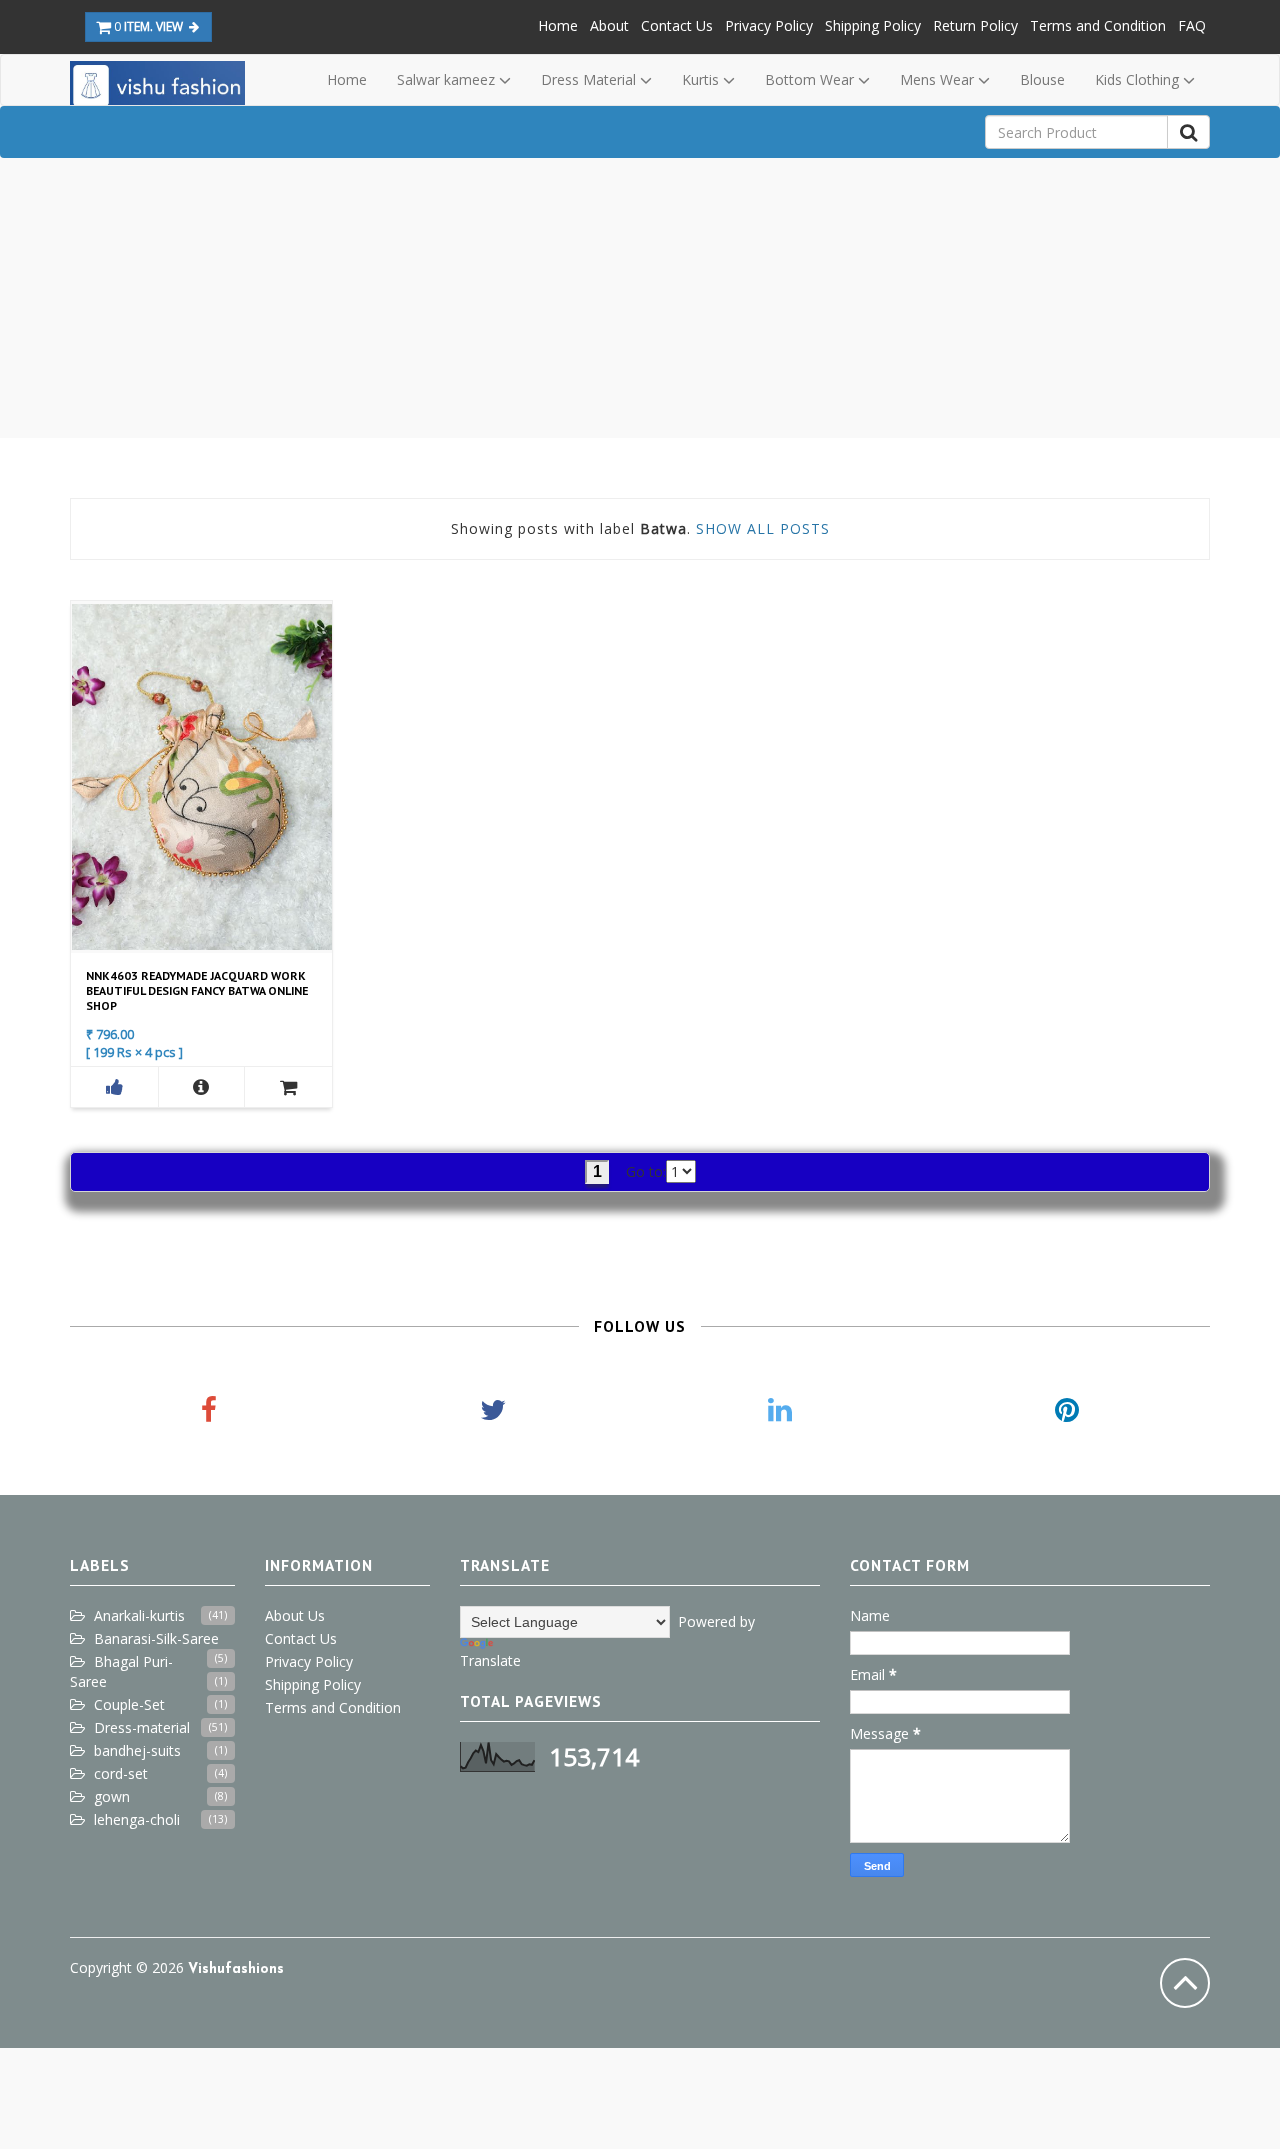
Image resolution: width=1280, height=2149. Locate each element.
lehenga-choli (137, 1819)
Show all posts (763, 528)
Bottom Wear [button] (811, 79)
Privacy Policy (769, 25)
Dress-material (142, 1727)
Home (558, 25)
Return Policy (975, 25)
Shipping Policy (873, 25)
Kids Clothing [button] (1139, 79)
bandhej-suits (137, 1750)
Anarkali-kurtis (139, 1615)
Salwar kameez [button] (448, 79)
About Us (295, 1615)
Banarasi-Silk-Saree (156, 1638)
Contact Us (677, 25)
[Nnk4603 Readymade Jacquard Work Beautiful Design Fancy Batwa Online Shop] (202, 1087)
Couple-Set (129, 1704)
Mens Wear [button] (939, 79)
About (609, 25)
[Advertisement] (640, 298)
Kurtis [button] (702, 79)
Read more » (199, 775)
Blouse (1042, 79)
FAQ (1192, 25)
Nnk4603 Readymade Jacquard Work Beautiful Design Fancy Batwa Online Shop (197, 990)
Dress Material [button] (590, 79)
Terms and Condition (1098, 25)
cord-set (121, 1773)
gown (112, 1796)
